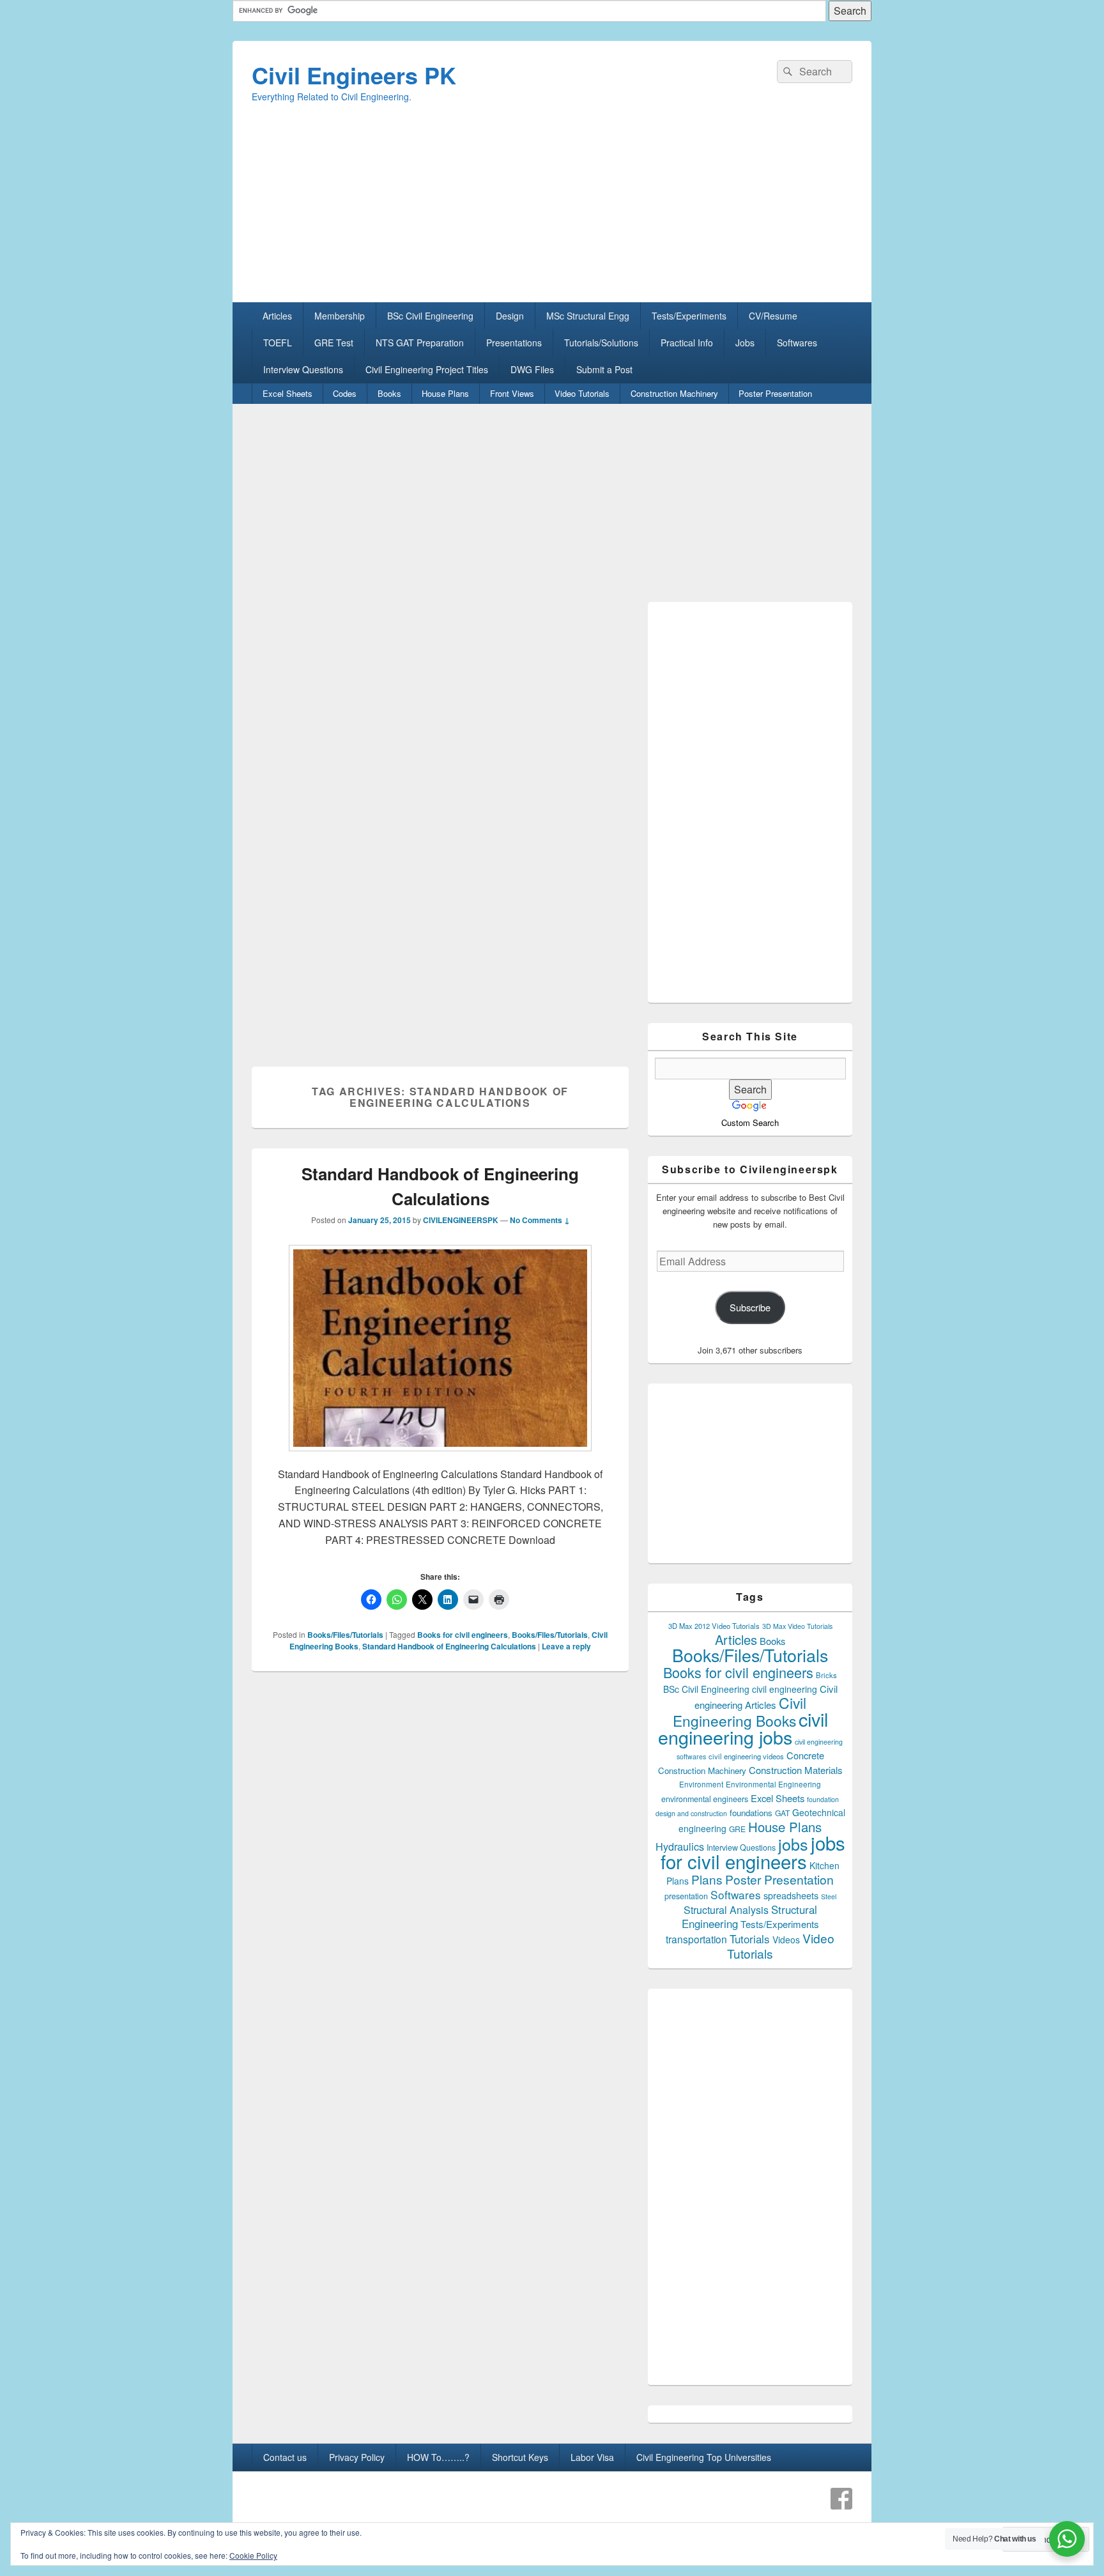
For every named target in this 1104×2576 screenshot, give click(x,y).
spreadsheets (791, 1895)
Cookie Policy (253, 2555)
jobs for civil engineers (753, 1852)
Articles (277, 316)
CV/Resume (773, 316)
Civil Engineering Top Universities (704, 2457)
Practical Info (687, 343)
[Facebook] (841, 2499)
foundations (751, 1813)
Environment (701, 1784)
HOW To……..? (438, 2457)
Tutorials (750, 1939)
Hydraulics (680, 1846)
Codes (345, 393)
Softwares (797, 343)
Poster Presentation (775, 393)
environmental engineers (705, 1799)
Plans (707, 1879)
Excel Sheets (287, 393)
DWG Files (532, 369)
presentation (686, 1896)
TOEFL (278, 343)
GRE (737, 1829)
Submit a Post (604, 369)
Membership (340, 316)
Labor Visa (592, 2457)
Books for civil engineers (463, 1635)
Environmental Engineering (773, 1784)
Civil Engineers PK (354, 75)
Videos (786, 1940)
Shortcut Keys (520, 2457)
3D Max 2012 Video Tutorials (714, 1626)
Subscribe (750, 1307)
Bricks (826, 1675)
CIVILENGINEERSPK (461, 1220)
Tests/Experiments (689, 316)
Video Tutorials (582, 393)
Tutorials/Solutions (601, 343)
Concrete (805, 1755)
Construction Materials (796, 1770)
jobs (793, 1844)
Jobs (745, 343)
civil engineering (785, 1689)
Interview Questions (303, 369)
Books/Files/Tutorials (345, 1635)
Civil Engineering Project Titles (427, 369)
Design (510, 316)
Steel (829, 1896)
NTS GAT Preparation (420, 343)
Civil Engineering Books (740, 1711)
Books (389, 393)
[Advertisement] (552, 213)
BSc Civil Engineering (430, 316)
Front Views (512, 393)
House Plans (445, 393)
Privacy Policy (357, 2457)
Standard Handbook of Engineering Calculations (449, 1646)
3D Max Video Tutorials (797, 1626)
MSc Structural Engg (588, 316)
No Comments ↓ (540, 1220)
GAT (782, 1813)
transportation (696, 1939)
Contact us (285, 2457)
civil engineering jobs (743, 1728)
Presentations (514, 343)
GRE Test (334, 343)
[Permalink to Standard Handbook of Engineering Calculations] (440, 1457)
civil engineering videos (746, 1756)
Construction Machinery (674, 393)
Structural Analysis (726, 1910)
